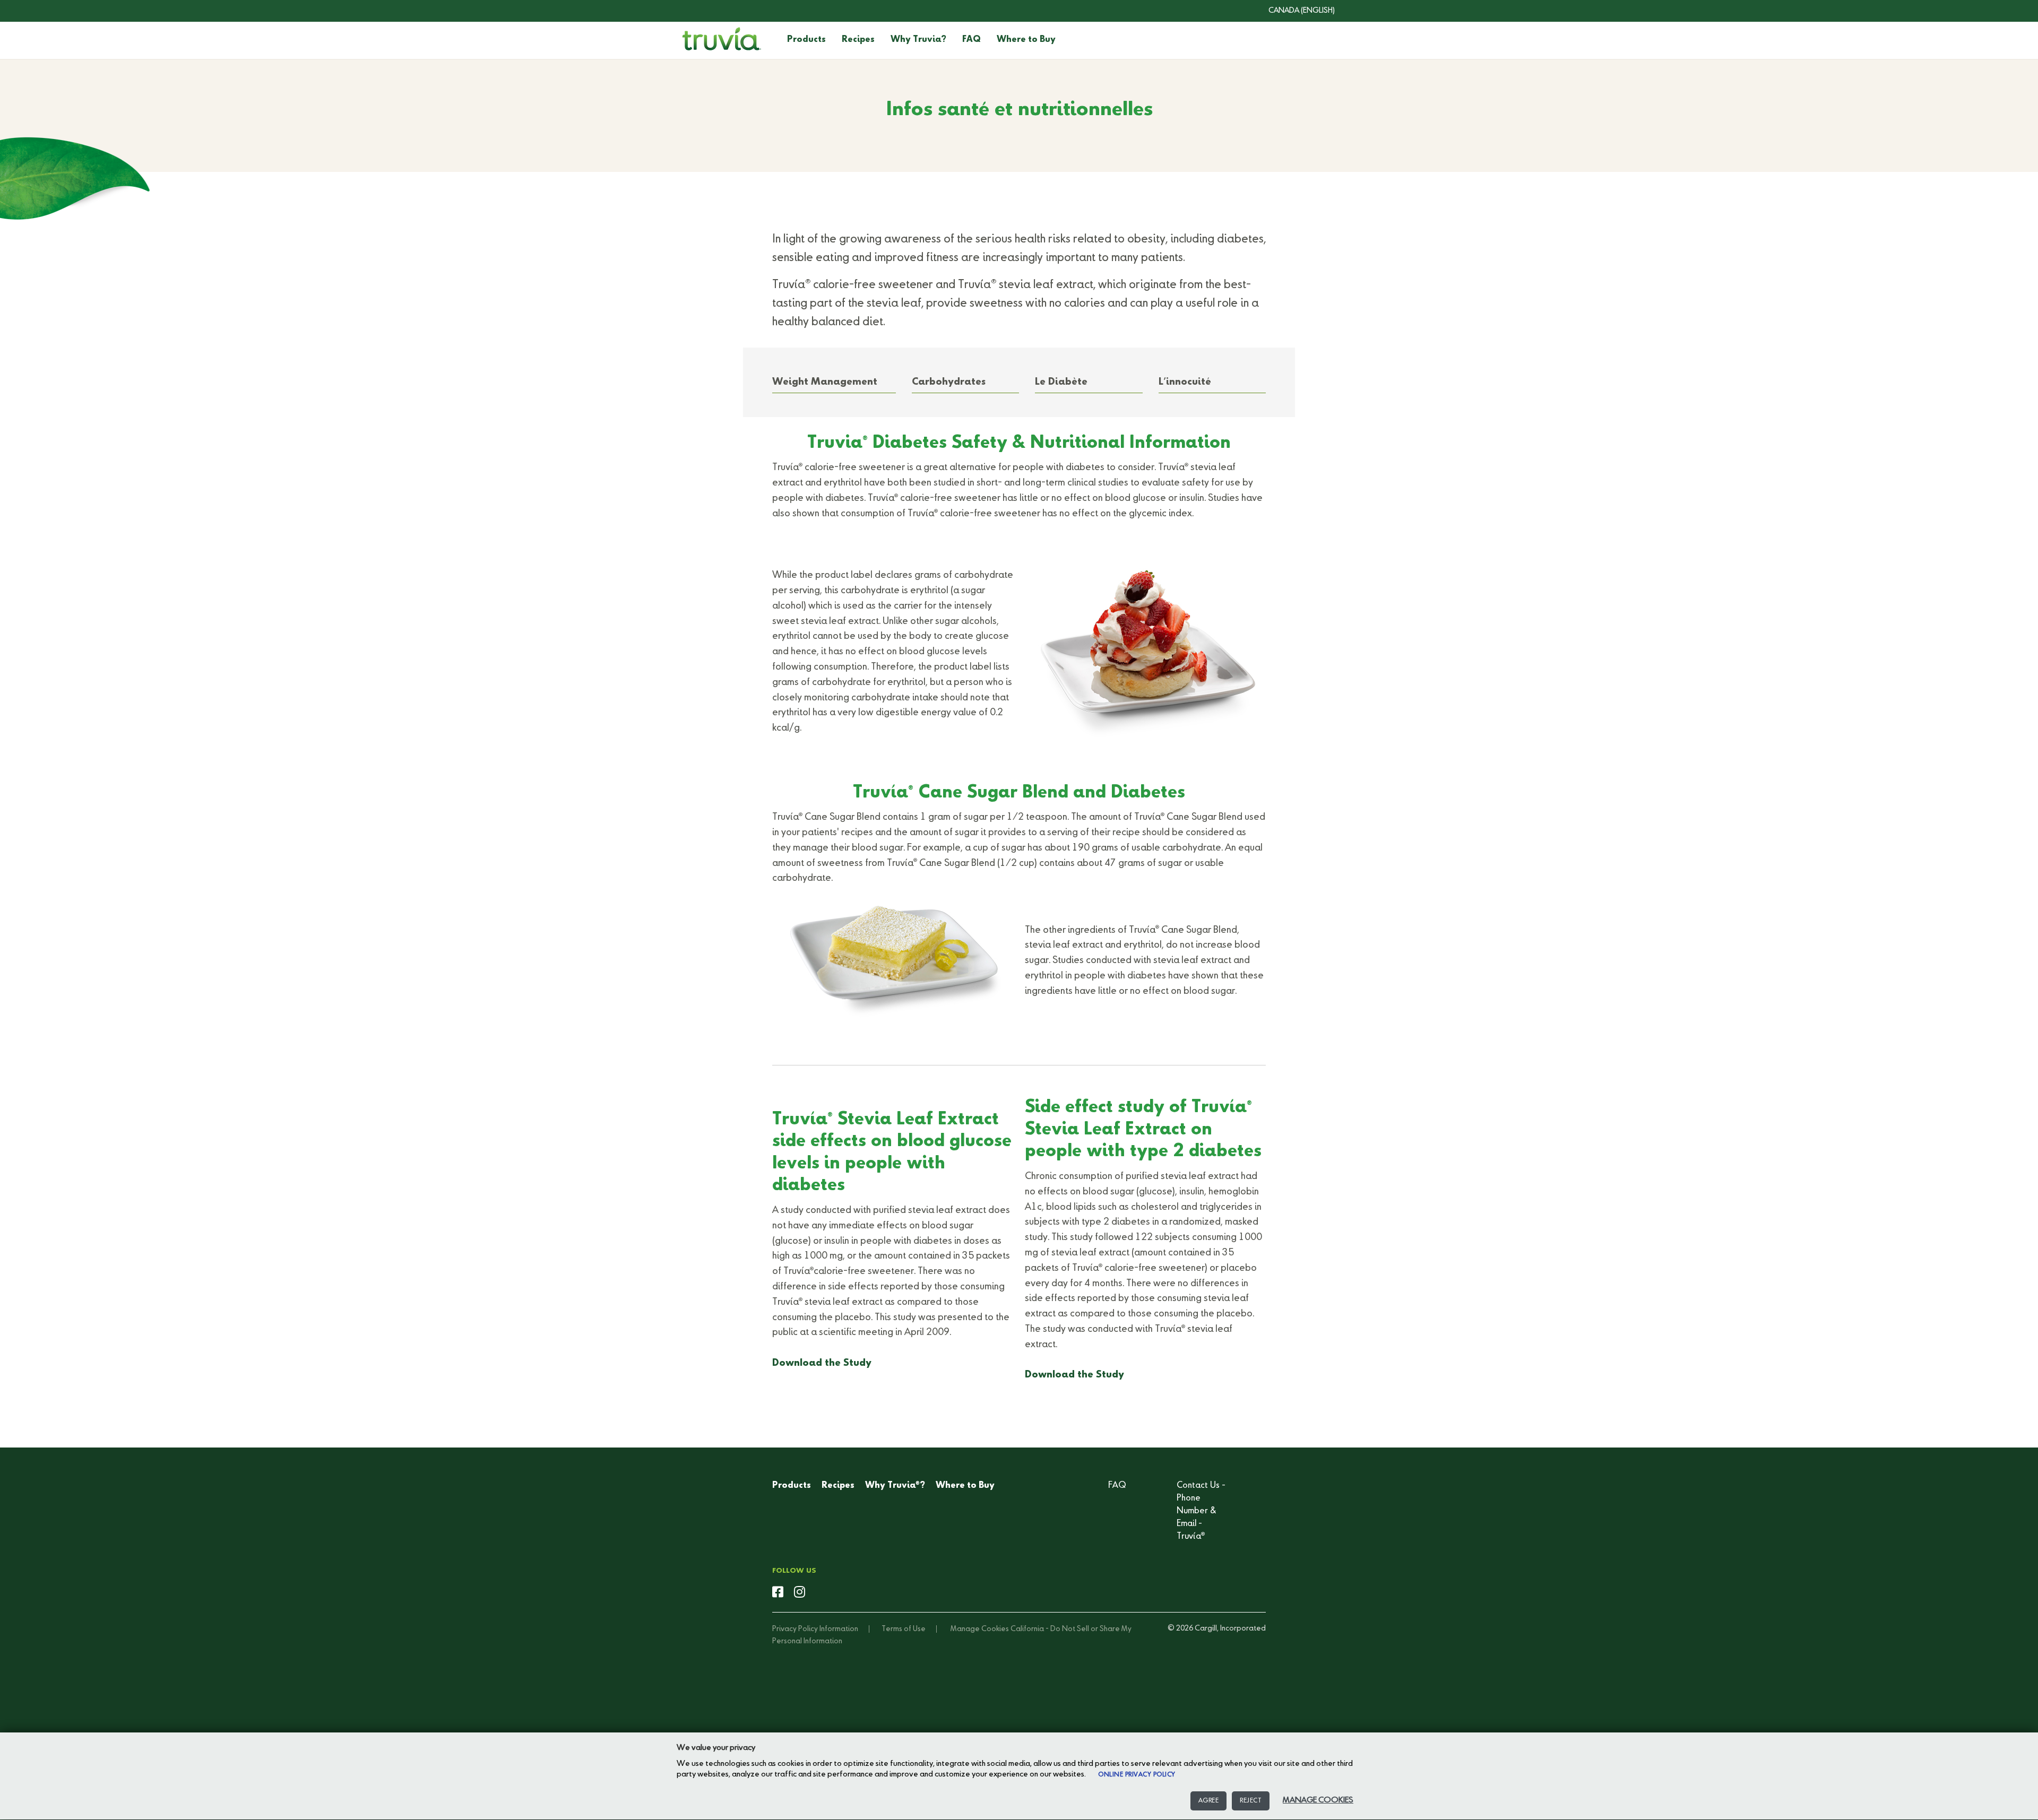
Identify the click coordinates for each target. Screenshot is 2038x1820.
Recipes (858, 40)
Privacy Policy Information (815, 1629)
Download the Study (822, 1363)
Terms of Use (904, 1629)
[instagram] (800, 1593)
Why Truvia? (918, 40)
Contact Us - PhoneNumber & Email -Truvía (1201, 1511)
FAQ (971, 40)
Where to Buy (1026, 40)
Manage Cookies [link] (980, 1629)
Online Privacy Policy (1137, 1775)
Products (806, 40)
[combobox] (1294, 11)
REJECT (1251, 1801)
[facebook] (778, 1593)
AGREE (1209, 1801)
